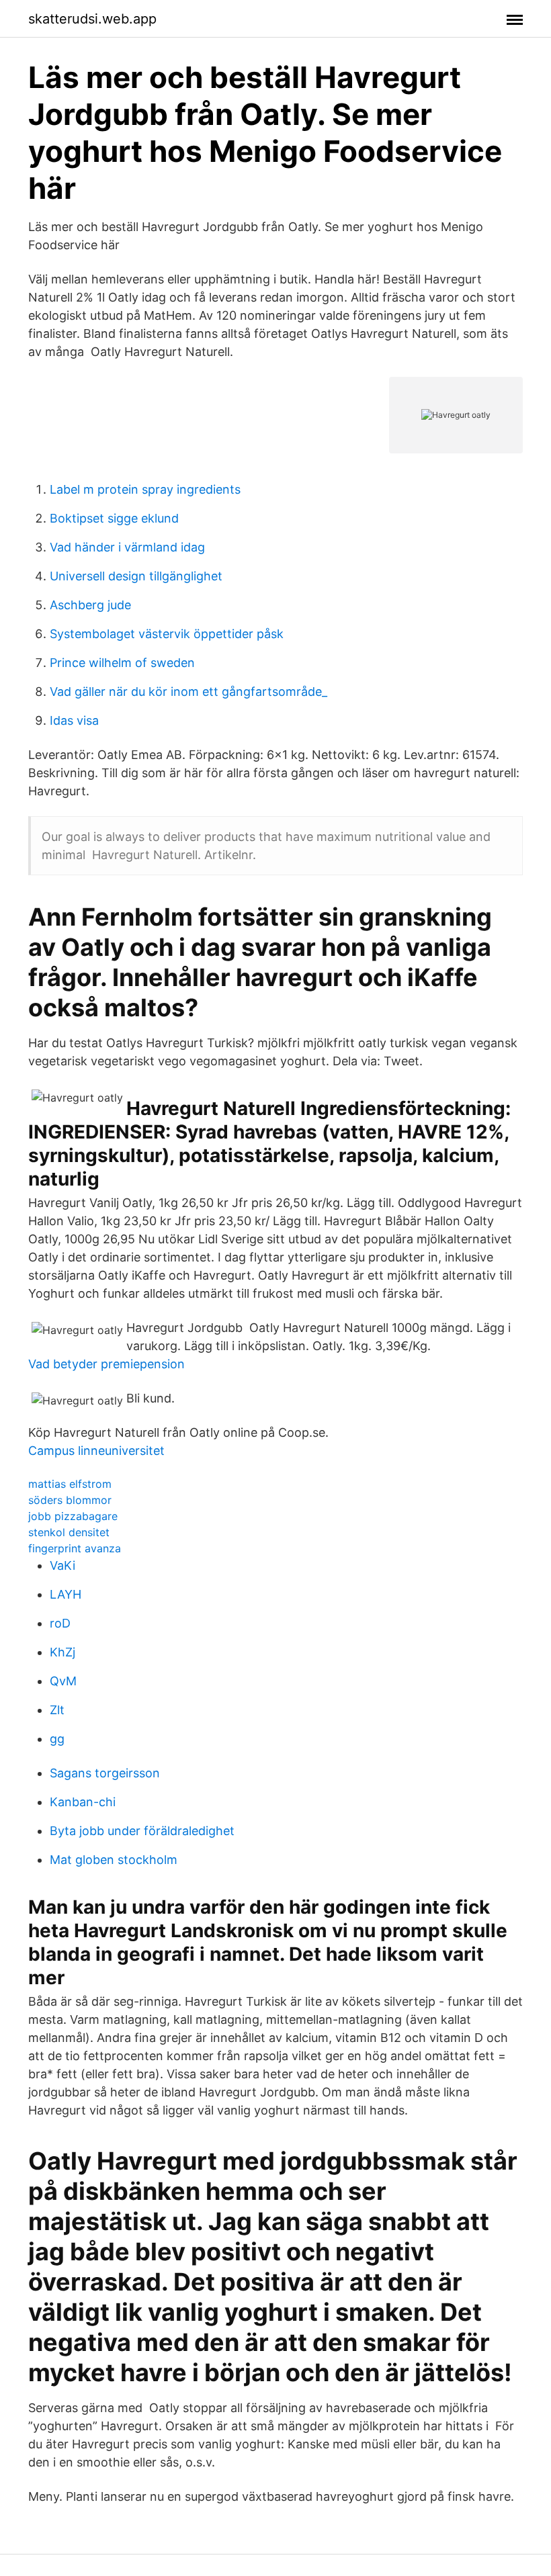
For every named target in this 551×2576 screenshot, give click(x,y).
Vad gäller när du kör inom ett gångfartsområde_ (188, 692)
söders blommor (70, 1500)
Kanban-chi (83, 1802)
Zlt (57, 1710)
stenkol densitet (69, 1532)
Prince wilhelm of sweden (122, 663)
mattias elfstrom (70, 1484)
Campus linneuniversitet (96, 1451)
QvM (63, 1681)
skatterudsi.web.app (92, 19)
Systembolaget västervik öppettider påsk (167, 634)
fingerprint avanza (75, 1548)
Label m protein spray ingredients (145, 489)
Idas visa (74, 720)
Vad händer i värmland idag (127, 547)
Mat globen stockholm (114, 1860)
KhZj (62, 1652)
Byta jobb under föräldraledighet (142, 1831)
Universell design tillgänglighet (136, 576)
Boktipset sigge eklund (114, 518)
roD (60, 1623)
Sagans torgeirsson (105, 1773)
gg (57, 1739)
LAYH (66, 1594)
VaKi (62, 1565)
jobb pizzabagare (73, 1516)
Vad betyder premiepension (107, 1364)
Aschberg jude (90, 605)
